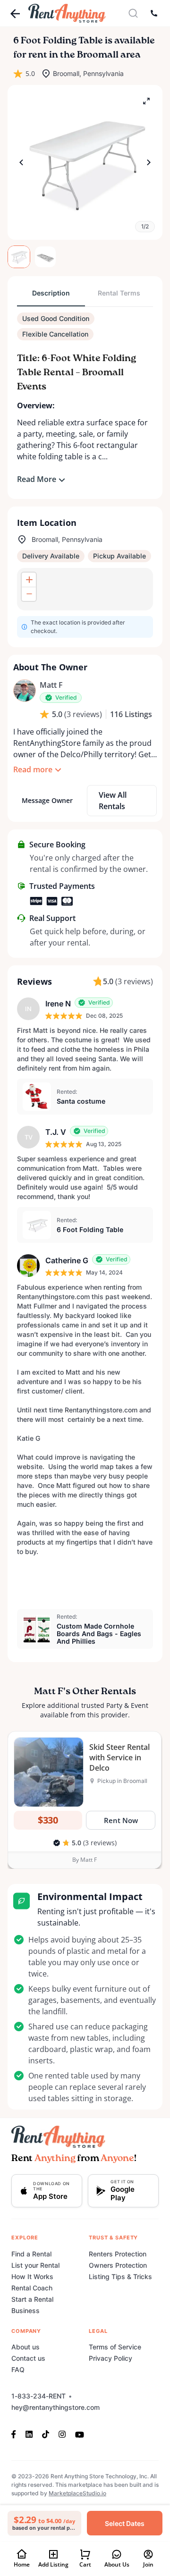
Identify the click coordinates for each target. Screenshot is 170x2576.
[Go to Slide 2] (45, 257)
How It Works (32, 2276)
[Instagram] (62, 2434)
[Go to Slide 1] (19, 257)
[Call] (154, 13)
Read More (37, 479)
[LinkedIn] (29, 2434)
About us (25, 2347)
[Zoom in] (29, 580)
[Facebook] (16, 2434)
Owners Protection (118, 2265)
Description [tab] (51, 293)
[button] (85, 162)
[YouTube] (80, 2434)
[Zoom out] (29, 594)
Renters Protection (118, 2254)
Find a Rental (31, 2254)
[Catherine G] (28, 1266)
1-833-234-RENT (38, 2396)
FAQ (18, 2369)
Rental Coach (32, 2288)
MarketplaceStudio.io (77, 2493)
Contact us (28, 2358)
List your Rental (35, 2265)
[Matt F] (25, 691)
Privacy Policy (110, 2358)
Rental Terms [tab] (119, 293)
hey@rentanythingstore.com (55, 2407)
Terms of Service (115, 2347)
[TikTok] (46, 2434)
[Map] (85, 589)
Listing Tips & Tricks (120, 2276)
